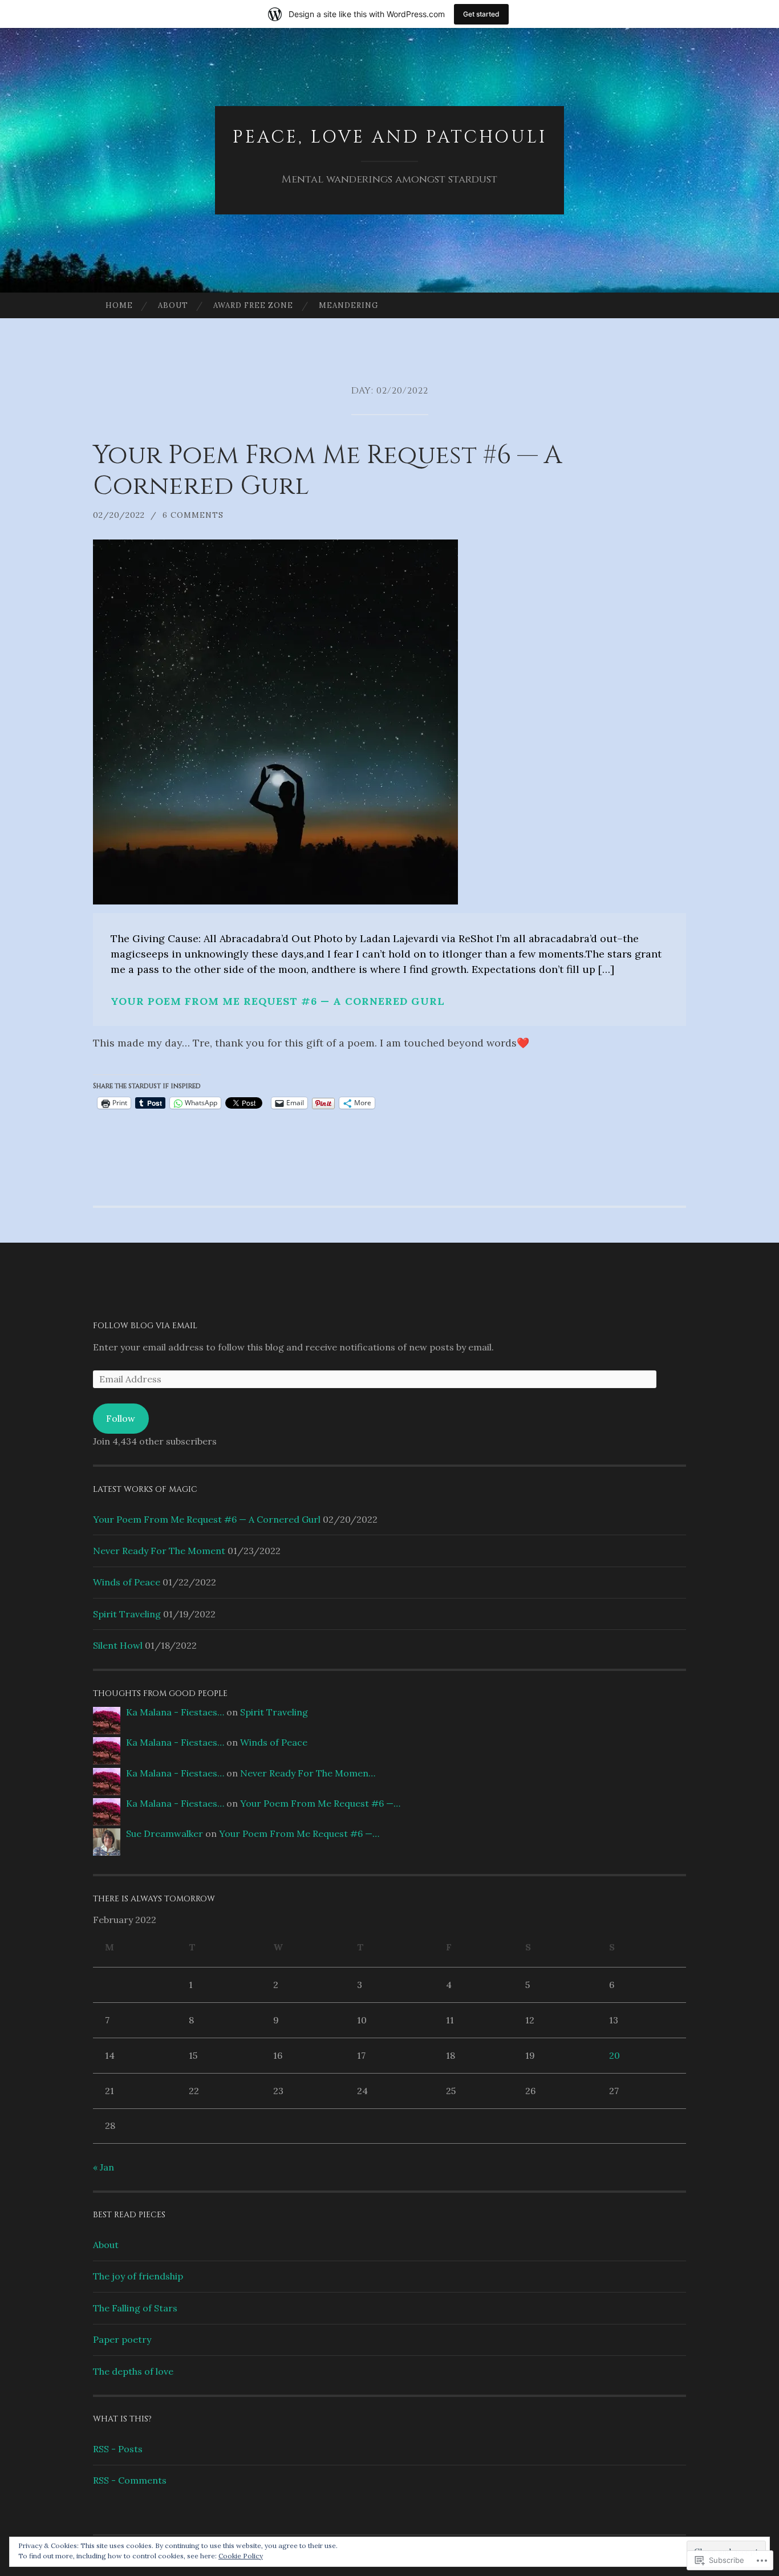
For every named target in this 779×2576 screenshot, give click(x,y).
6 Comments (193, 515)
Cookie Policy (241, 2556)
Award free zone (253, 305)
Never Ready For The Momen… (308, 1773)
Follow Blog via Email (145, 1326)
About (173, 305)
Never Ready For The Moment (159, 1551)
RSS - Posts (118, 2449)
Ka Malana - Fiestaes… (175, 1712)
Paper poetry (122, 2339)
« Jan (104, 2167)
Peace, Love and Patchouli (390, 137)
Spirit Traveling (127, 1614)
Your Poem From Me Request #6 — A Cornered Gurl (328, 471)
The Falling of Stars (135, 2308)
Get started (481, 14)
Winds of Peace (127, 1582)
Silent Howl (118, 1645)
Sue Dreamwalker (165, 1833)
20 (614, 2055)
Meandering (348, 305)
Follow (121, 1418)
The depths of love (133, 2371)
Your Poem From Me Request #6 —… (320, 1803)
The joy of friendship (138, 2276)
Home (119, 305)
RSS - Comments (130, 2480)
